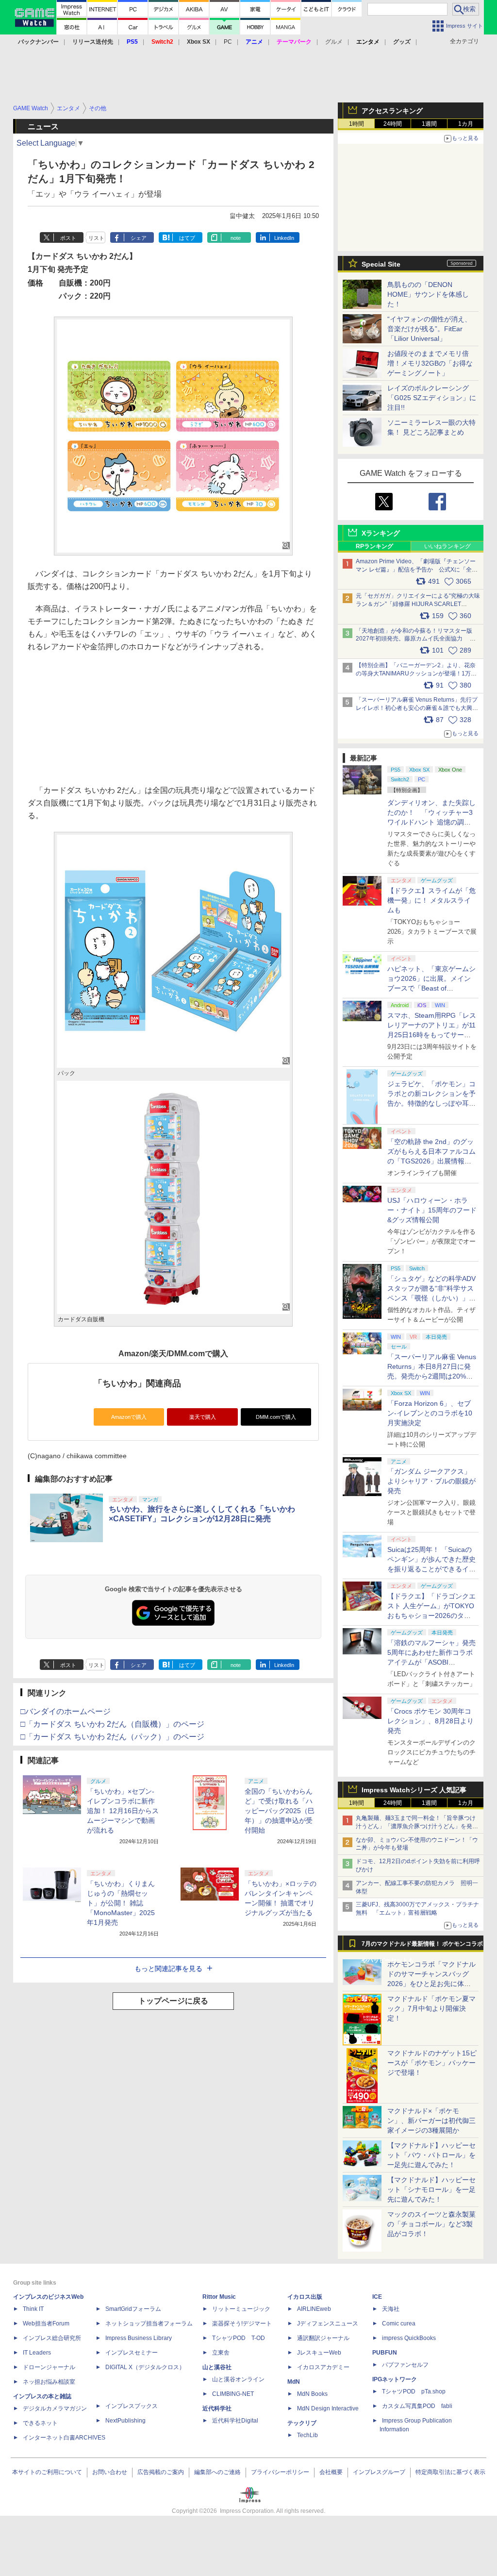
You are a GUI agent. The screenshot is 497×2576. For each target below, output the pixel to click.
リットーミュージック (241, 2309)
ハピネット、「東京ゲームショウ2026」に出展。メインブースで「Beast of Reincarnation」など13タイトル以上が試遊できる (431, 988)
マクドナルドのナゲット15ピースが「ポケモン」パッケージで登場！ (432, 2063)
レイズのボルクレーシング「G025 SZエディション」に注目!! (432, 398)
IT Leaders (37, 2353)
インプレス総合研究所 (52, 2338)
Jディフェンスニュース (328, 2323)
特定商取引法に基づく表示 (450, 2472)
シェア (139, 238)
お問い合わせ (110, 2472)
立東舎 (221, 2353)
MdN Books (312, 2394)
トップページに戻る (173, 2001)
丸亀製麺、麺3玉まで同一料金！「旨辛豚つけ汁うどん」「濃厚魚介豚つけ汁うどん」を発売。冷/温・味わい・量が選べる (416, 1826)
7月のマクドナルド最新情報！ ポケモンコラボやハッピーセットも (422, 1946)
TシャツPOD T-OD (239, 2338)
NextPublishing (125, 2421)
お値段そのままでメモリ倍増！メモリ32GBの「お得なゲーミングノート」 (430, 363)
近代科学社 (217, 2408)
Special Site (381, 264)
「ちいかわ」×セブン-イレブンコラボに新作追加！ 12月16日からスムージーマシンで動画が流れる (123, 1811)
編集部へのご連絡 (217, 2472)
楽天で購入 (203, 1417)
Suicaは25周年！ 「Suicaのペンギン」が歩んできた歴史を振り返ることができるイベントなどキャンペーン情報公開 (431, 1569)
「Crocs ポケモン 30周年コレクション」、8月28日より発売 (431, 1721)
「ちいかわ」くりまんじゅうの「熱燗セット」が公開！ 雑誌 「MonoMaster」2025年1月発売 (121, 1903)
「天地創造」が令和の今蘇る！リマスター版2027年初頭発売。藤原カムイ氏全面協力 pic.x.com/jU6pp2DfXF (414, 639)
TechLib (307, 2435)
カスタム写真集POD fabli (417, 2406)
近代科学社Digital (235, 2421)
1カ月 (466, 124)
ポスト (68, 238)
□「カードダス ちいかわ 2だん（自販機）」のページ (112, 1724)
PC (228, 42)
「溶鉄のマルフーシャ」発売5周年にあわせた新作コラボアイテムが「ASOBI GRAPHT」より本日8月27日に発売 (431, 1662)
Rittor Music (219, 2297)
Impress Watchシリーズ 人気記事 (414, 1790)
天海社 (391, 2309)
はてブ (187, 238)
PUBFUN (385, 2353)
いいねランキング (447, 546)
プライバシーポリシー (280, 2472)
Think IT (33, 2309)
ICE (377, 2297)
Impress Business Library (139, 2338)
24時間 (393, 124)
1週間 (429, 124)
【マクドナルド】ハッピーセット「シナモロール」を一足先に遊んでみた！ (431, 2189)
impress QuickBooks (409, 2338)
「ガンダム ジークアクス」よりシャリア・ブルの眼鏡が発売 (431, 1481)
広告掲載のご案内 (161, 2472)
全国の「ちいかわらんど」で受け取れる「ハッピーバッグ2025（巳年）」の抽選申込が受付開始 (280, 1811)
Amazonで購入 (129, 1417)
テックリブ (302, 2423)
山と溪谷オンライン (238, 2379)
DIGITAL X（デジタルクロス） (145, 2367)
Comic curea (399, 2323)
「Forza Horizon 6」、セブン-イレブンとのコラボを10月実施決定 (430, 1413)
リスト (96, 238)
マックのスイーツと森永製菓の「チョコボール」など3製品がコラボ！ (431, 2224)
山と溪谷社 (217, 2367)
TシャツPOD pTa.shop (414, 2391)
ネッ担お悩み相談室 (49, 2382)
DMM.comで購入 (276, 1417)
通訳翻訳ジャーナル (323, 2338)
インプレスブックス (132, 2406)
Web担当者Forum (46, 2323)
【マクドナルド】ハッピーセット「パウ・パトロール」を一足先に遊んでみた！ (431, 2155)
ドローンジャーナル (49, 2367)
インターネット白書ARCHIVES (64, 2438)
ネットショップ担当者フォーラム (149, 2323)
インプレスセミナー (132, 2353)
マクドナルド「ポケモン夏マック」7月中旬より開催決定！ (431, 2008)
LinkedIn (284, 238)
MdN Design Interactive (328, 2408)
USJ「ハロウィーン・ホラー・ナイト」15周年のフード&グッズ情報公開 (432, 1210)
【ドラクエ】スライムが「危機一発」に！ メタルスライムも (431, 900)
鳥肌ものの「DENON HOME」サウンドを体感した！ (428, 294)
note (236, 238)
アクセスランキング (392, 111)
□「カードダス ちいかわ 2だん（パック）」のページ (112, 1737)
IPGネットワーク (395, 2379)
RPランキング (374, 546)
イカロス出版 (305, 2297)
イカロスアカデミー (323, 2367)
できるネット (40, 2423)
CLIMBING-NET (233, 2394)
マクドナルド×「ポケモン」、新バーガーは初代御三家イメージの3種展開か (431, 2121)
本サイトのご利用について (47, 2472)
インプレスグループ (379, 2472)
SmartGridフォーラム (133, 2309)
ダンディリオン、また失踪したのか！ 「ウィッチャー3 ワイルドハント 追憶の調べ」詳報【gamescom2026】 (431, 822)
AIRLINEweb (314, 2309)
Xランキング (381, 533)
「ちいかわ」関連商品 (137, 1383)
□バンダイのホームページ (66, 1711)
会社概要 (331, 2472)
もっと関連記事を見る (168, 1969)
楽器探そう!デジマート (242, 2323)
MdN (294, 2382)
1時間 (356, 124)
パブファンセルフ (405, 2365)
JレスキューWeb (319, 2353)
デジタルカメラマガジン (55, 2408)
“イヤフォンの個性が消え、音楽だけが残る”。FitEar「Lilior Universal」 (429, 329)
